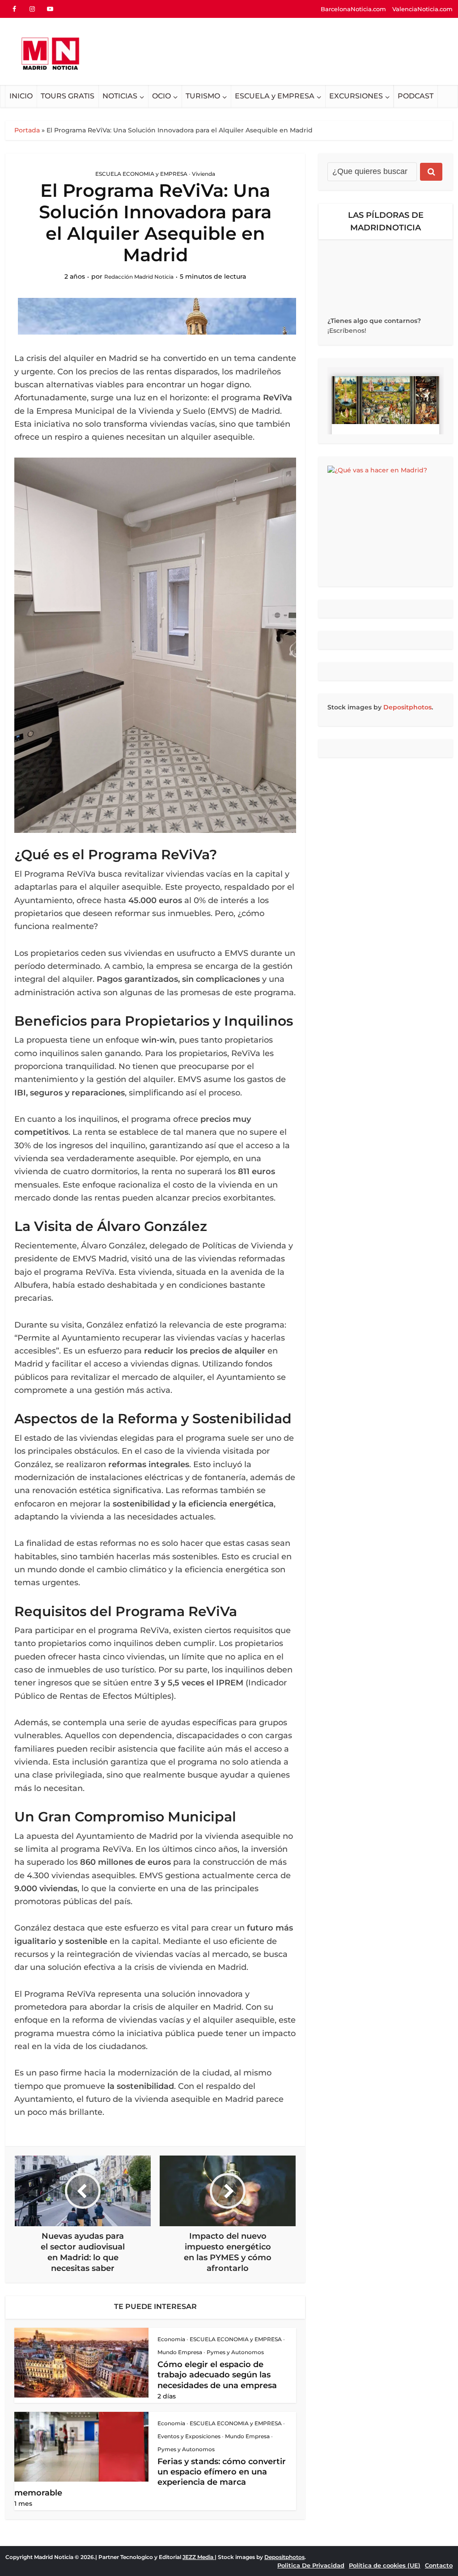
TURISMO (203, 96)
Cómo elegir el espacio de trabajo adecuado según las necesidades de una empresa (217, 2375)
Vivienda (204, 174)
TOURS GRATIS (68, 96)
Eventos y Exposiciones (189, 2436)
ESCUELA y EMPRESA (275, 96)
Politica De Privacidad (311, 2565)
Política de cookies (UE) (385, 2565)
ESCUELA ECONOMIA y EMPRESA (141, 174)
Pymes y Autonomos (235, 2352)
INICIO (21, 96)
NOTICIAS (120, 96)
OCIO (161, 96)
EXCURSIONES (356, 96)
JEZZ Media (199, 2557)
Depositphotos (407, 707)
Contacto (439, 2565)
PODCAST (416, 96)
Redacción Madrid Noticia (139, 277)
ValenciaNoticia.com (422, 9)
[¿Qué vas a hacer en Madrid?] (386, 522)
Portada (27, 130)
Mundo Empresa (180, 2352)
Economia (171, 2339)
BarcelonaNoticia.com (353, 9)
